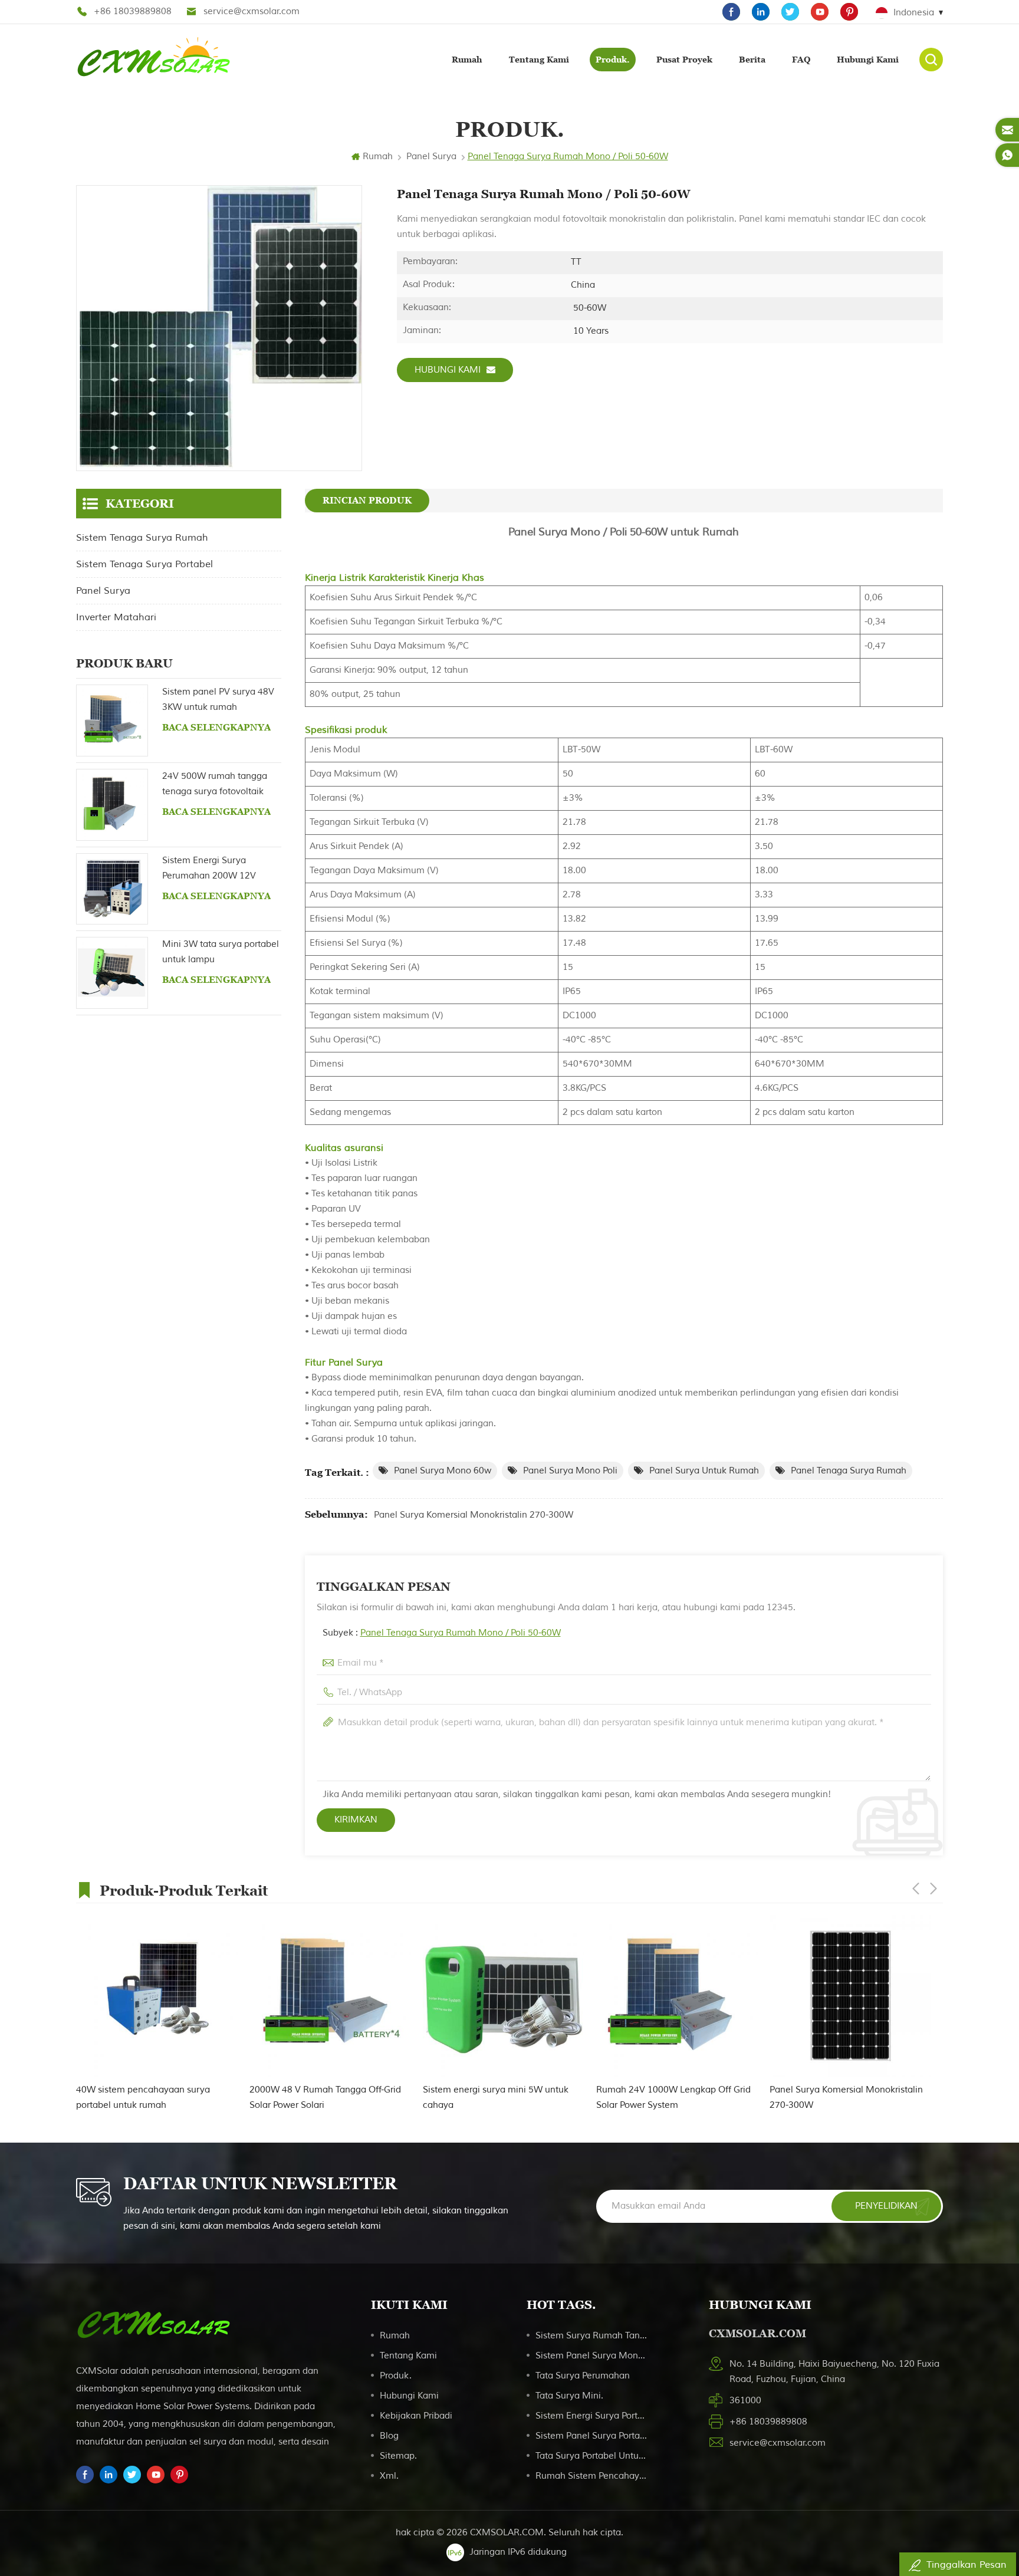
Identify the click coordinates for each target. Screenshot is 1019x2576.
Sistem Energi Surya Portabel (592, 2416)
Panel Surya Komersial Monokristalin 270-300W (474, 1515)
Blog (389, 2436)
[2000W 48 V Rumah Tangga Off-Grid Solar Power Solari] (330, 1996)
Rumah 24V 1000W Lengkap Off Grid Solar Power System (673, 2098)
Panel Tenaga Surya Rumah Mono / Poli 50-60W (461, 1633)
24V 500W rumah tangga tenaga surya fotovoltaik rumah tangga (215, 785)
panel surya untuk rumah (704, 1471)
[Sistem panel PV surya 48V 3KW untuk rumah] (112, 721)
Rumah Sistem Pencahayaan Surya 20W (592, 2476)
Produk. (613, 60)
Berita (752, 60)
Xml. (389, 2476)
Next (933, 1889)
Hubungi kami (868, 60)
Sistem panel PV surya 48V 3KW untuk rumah (218, 700)
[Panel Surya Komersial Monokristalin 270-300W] (850, 1996)
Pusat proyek (684, 60)
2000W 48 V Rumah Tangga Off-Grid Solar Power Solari (325, 2098)
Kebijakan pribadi (416, 2416)
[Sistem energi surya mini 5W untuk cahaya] (504, 1996)
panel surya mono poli (570, 1471)
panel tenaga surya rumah (849, 1471)
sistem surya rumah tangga (592, 2336)
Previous (916, 1889)
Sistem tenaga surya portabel (144, 564)
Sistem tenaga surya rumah (142, 538)
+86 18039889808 (133, 11)
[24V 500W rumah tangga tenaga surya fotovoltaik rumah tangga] (112, 805)
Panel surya (431, 157)
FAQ (801, 60)
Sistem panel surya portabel (592, 2436)
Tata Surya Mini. (569, 2396)
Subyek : (442, 1633)
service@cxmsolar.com (252, 11)
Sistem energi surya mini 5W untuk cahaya (496, 2098)
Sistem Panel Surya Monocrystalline (592, 2356)
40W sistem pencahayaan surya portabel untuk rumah (143, 2098)
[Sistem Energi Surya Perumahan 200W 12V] (112, 889)
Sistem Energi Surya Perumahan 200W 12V (209, 868)
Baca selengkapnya (216, 727)
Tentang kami (539, 60)
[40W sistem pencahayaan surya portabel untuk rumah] (157, 1996)
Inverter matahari (116, 617)
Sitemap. (398, 2456)
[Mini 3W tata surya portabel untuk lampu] (112, 973)
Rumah (467, 60)
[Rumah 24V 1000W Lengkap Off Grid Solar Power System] (677, 1996)
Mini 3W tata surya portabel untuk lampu (221, 952)
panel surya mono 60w (443, 1471)
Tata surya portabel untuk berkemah (592, 2456)
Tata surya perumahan (583, 2376)
